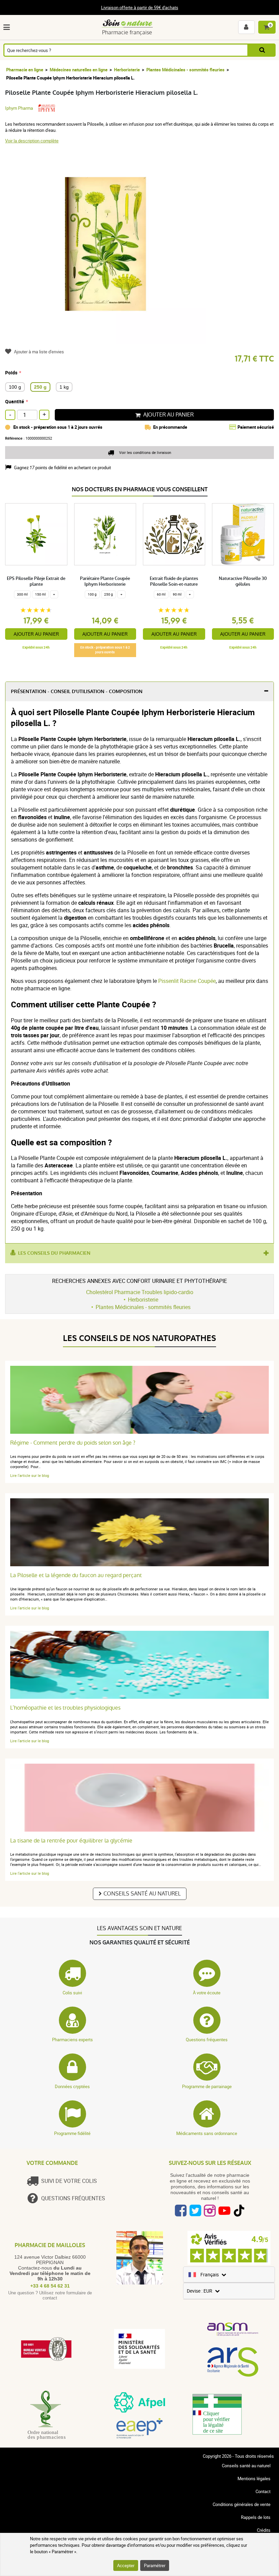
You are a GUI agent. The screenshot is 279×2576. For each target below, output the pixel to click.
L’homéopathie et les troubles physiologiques (65, 1708)
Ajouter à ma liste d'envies (39, 352)
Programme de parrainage (207, 2086)
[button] (8, 27)
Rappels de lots (256, 2517)
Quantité (15, 401)
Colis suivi (72, 1993)
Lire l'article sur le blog (30, 1475)
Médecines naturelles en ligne (79, 70)
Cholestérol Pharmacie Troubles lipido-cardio (140, 1292)
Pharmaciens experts (72, 2040)
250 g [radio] (40, 387)
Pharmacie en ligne (25, 70)
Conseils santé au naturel (142, 1894)
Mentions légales (254, 2478)
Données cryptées (72, 2086)
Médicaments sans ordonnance (207, 2133)
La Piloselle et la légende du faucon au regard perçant (76, 1575)
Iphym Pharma (19, 108)
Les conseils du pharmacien (54, 1253)
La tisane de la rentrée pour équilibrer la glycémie (71, 1841)
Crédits (264, 2530)
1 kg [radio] (64, 387)
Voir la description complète (32, 141)
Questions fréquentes (207, 2040)
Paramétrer (155, 2565)
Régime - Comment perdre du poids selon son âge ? (73, 1443)
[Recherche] (262, 50)
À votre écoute (207, 1993)
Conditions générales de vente (242, 2504)
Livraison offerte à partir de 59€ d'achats (140, 7)
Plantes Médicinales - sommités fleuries (185, 70)
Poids (11, 373)
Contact (263, 2491)
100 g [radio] (15, 387)
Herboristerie (127, 70)
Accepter (126, 2565)
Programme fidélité (72, 2133)
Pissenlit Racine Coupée (187, 981)
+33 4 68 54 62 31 (50, 2286)
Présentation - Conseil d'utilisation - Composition (77, 692)
